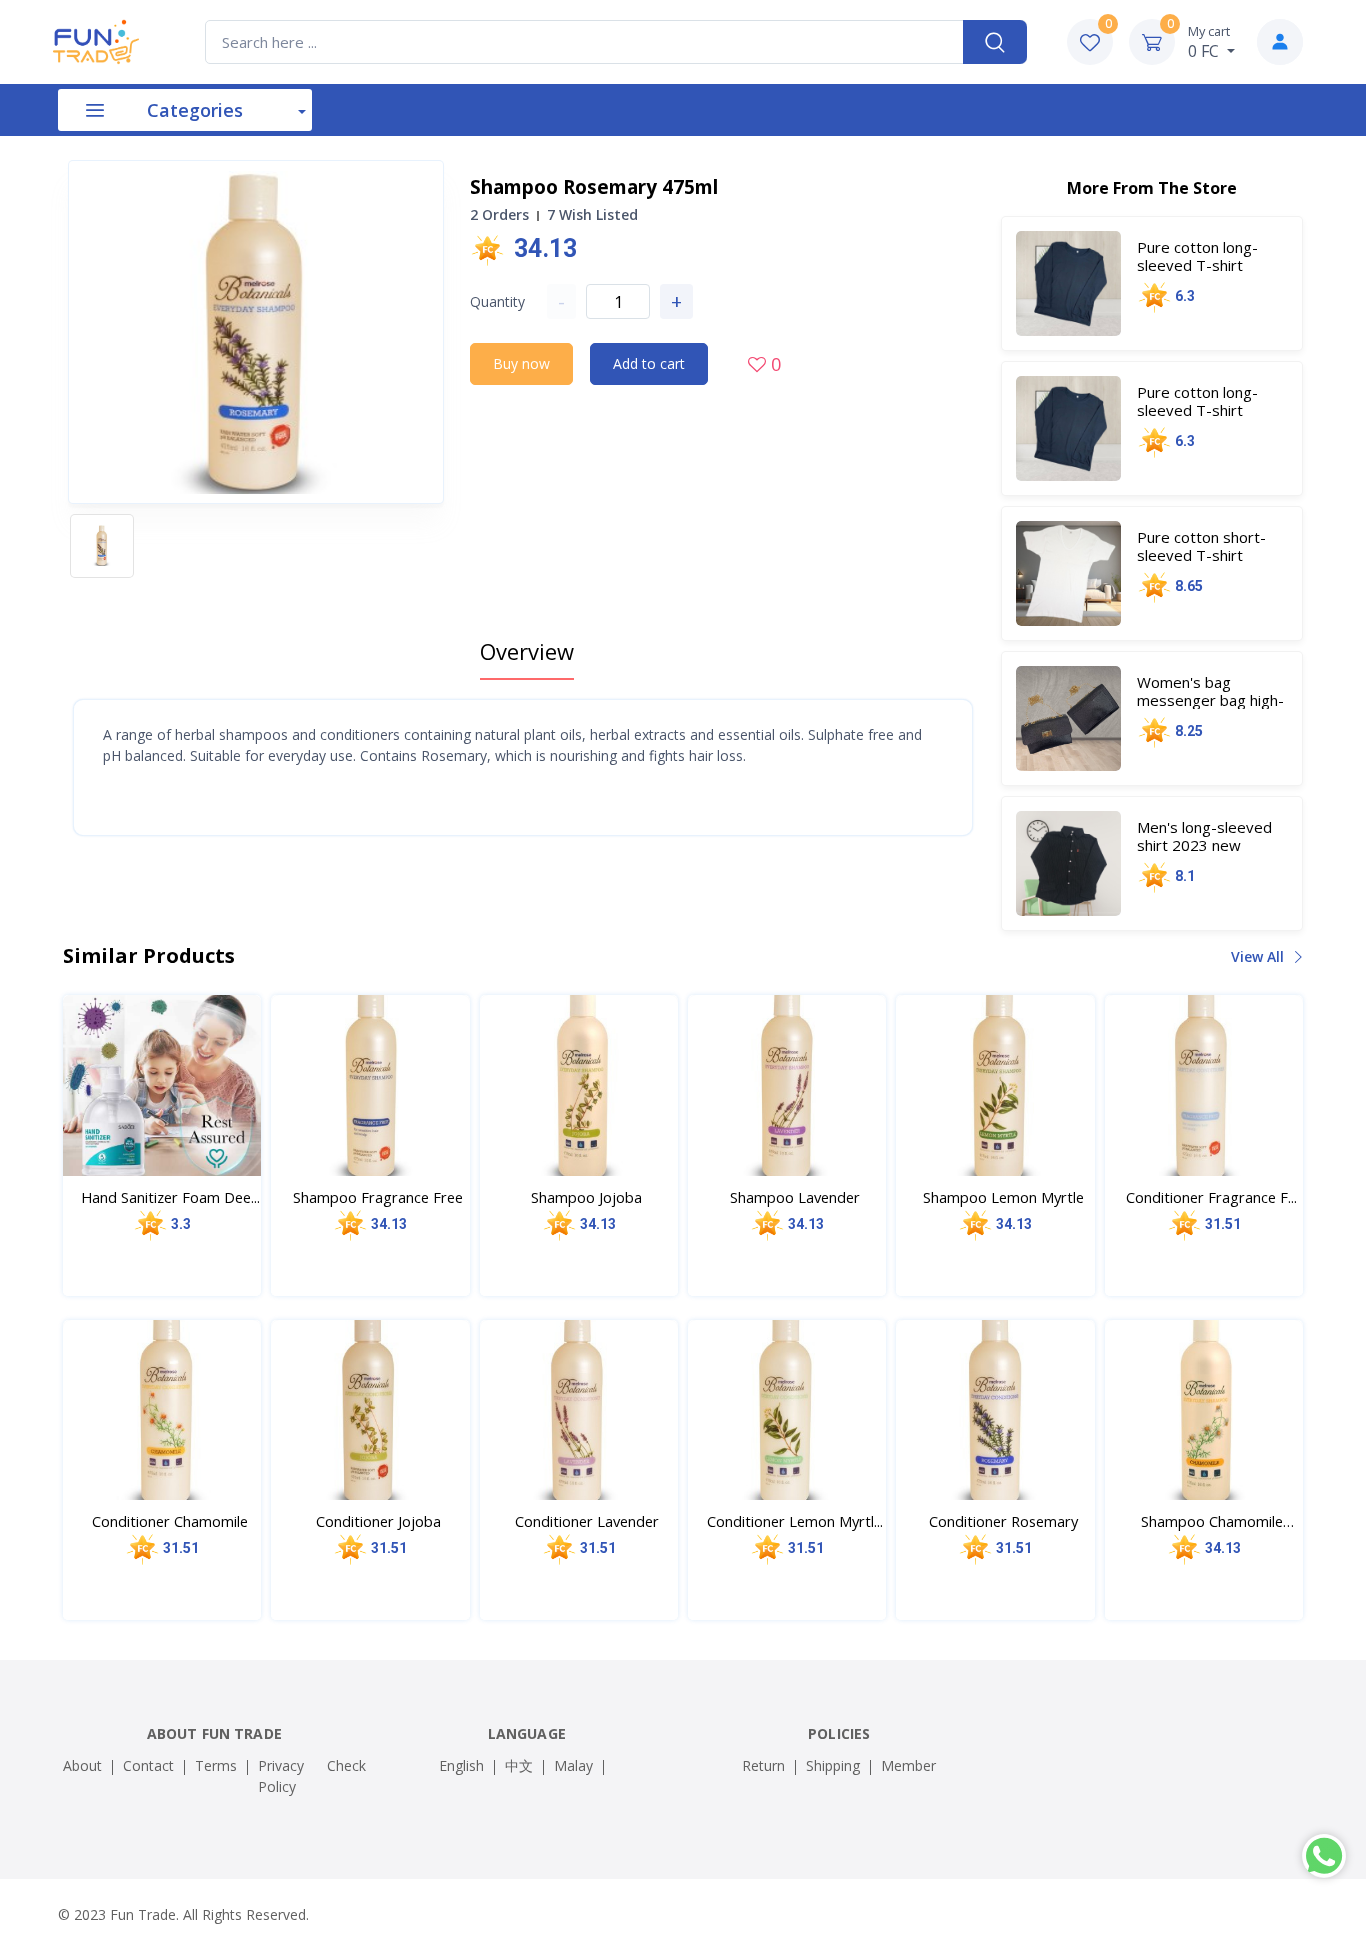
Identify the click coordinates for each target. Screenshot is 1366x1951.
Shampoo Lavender (795, 1197)
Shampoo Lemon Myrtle (1003, 1197)
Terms (216, 1765)
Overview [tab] (527, 651)
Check (346, 1765)
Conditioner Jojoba (378, 1521)
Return (763, 1765)
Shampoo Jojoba (586, 1197)
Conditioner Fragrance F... (1211, 1197)
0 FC (1209, 42)
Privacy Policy (281, 1776)
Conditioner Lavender (587, 1521)
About (82, 1765)
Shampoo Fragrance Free (378, 1197)
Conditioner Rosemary (1003, 1521)
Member (908, 1765)
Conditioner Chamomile (170, 1521)
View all (1259, 956)
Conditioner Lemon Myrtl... (795, 1521)
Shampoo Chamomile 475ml (1212, 1521)
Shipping (833, 1765)
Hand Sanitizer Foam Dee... (170, 1197)
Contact (148, 1765)
